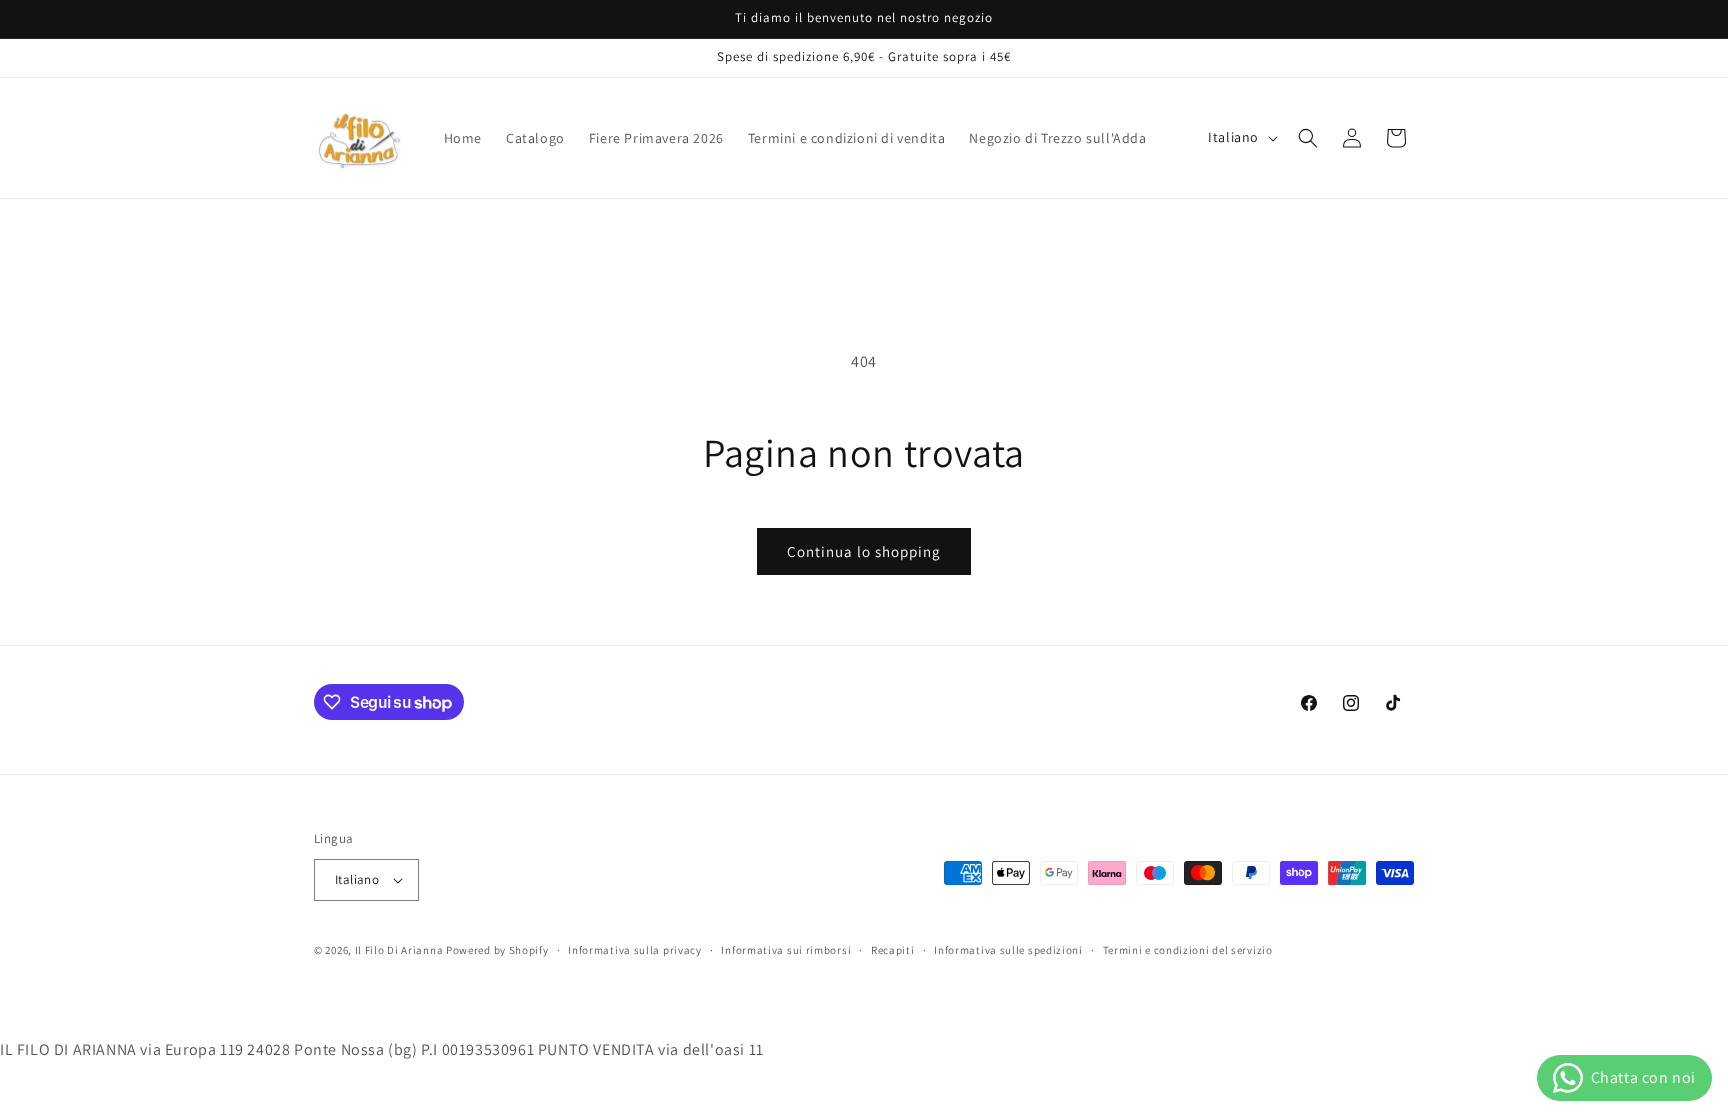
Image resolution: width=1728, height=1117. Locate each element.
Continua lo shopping (864, 551)
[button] (1308, 138)
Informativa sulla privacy (635, 950)
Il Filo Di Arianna (399, 950)
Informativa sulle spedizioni (1008, 950)
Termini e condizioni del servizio (1188, 950)
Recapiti (893, 950)
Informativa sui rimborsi (786, 950)
